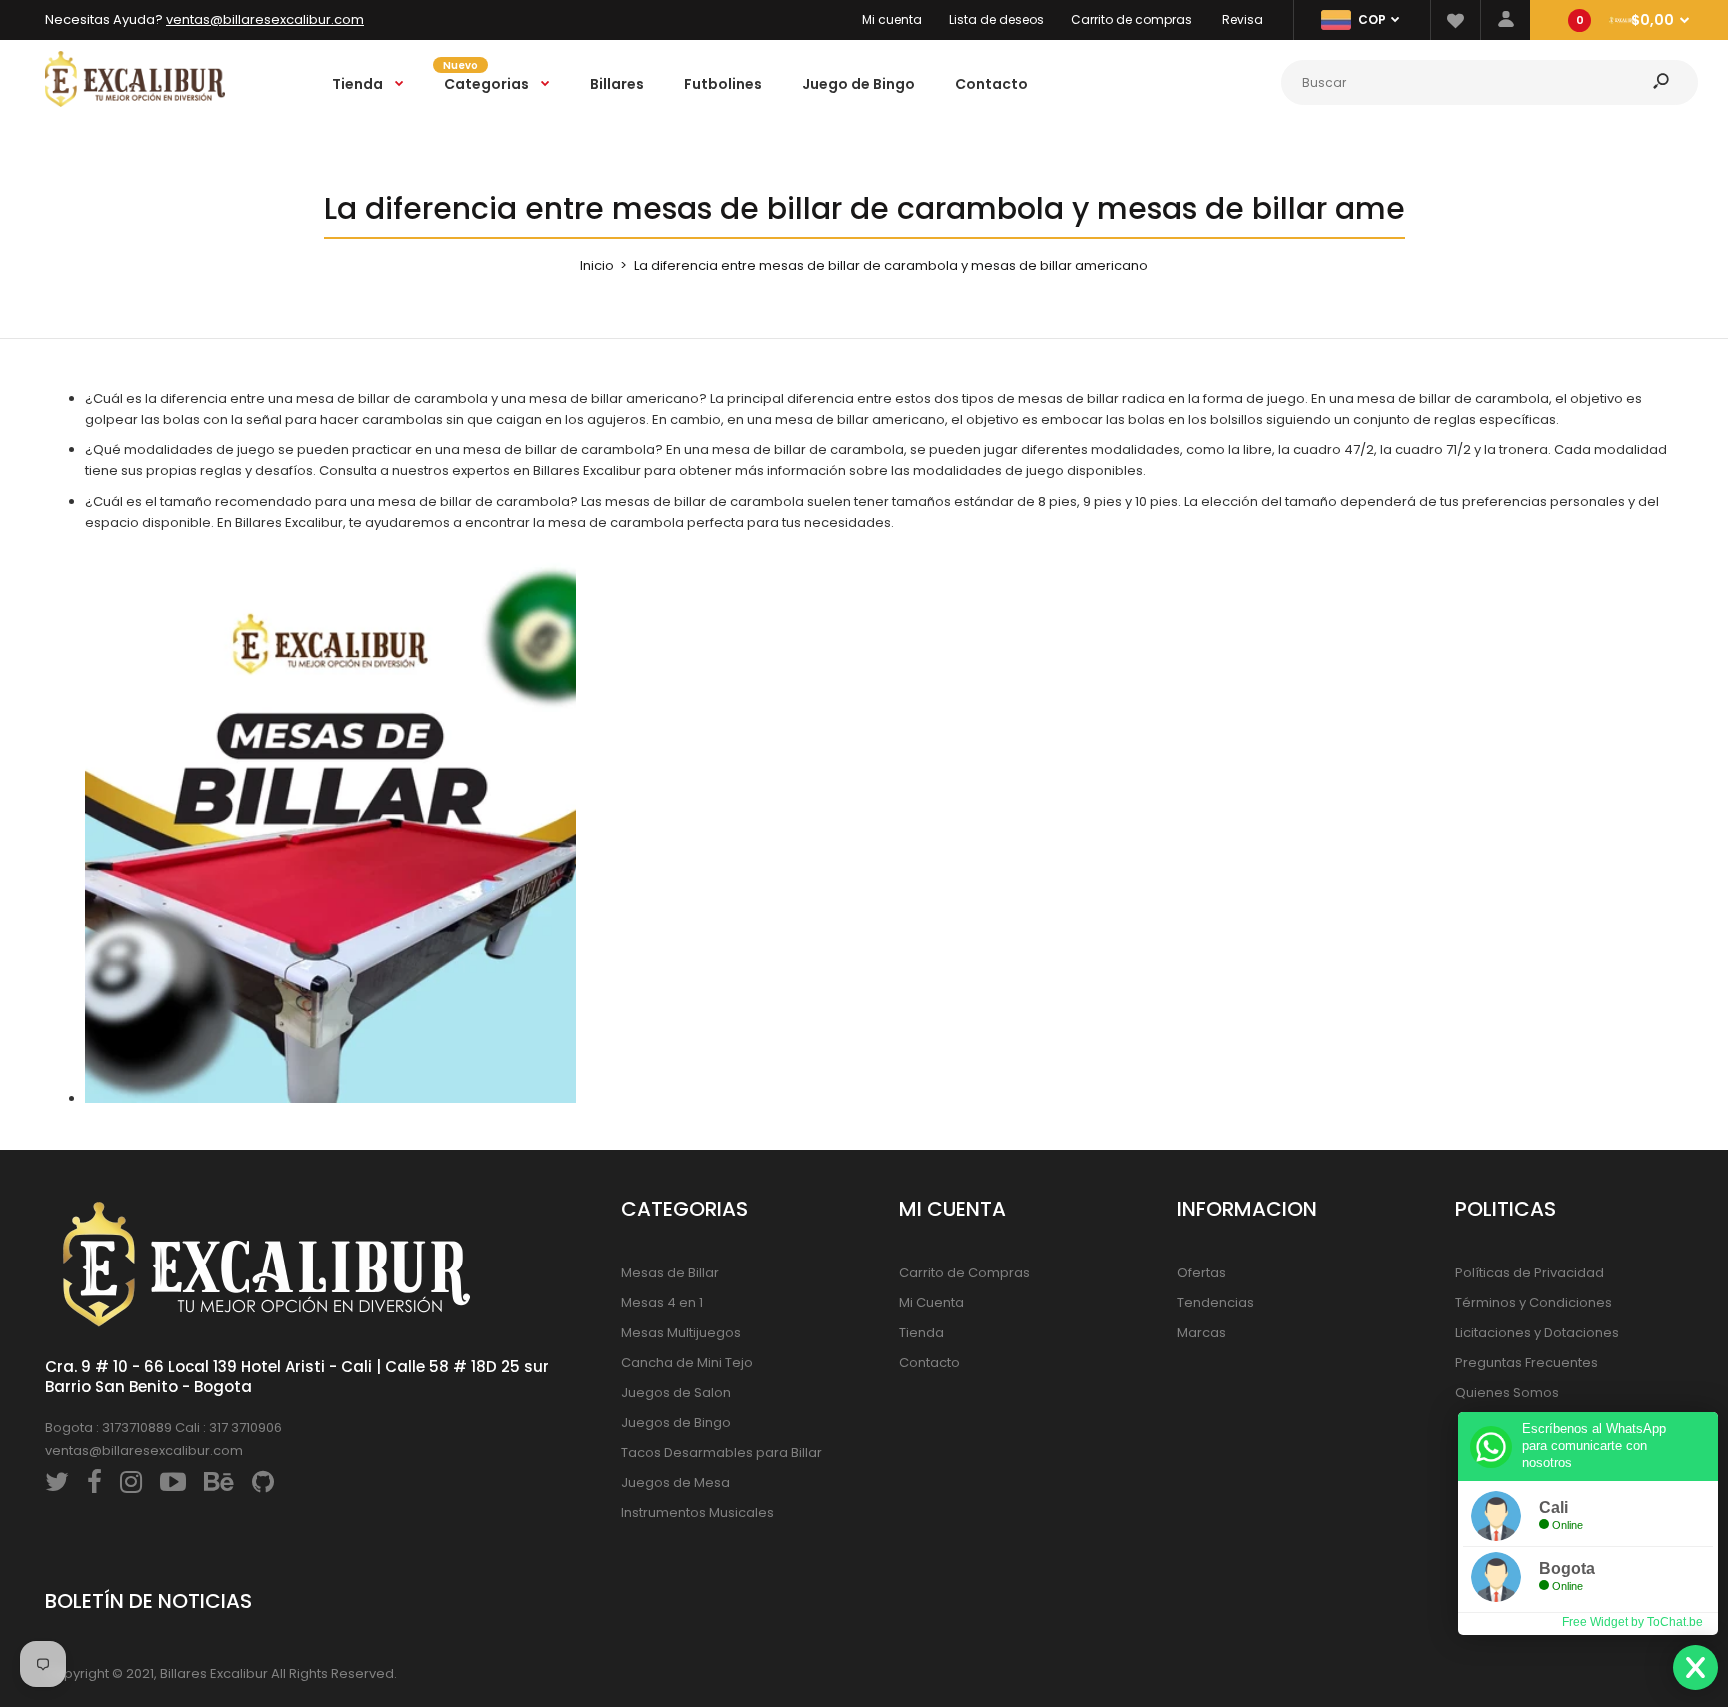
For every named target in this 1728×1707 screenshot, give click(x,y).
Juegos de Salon (676, 1392)
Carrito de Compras (964, 1272)
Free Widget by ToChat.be (1632, 1622)
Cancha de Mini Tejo (687, 1362)
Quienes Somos (1507, 1392)
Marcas (1201, 1332)
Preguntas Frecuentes (1526, 1362)
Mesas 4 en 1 (662, 1302)
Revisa (1242, 19)
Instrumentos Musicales (697, 1512)
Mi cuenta (892, 19)
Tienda (921, 1332)
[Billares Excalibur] (135, 102)
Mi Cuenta (931, 1302)
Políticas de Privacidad (1529, 1272)
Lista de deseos (996, 19)
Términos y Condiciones (1533, 1302)
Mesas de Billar (670, 1272)
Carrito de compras (1131, 19)
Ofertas (1201, 1272)
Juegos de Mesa (675, 1482)
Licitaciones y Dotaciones (1537, 1332)
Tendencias (1215, 1302)
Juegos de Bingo (676, 1422)
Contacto (929, 1362)
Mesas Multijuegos (681, 1332)
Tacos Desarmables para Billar (721, 1452)
